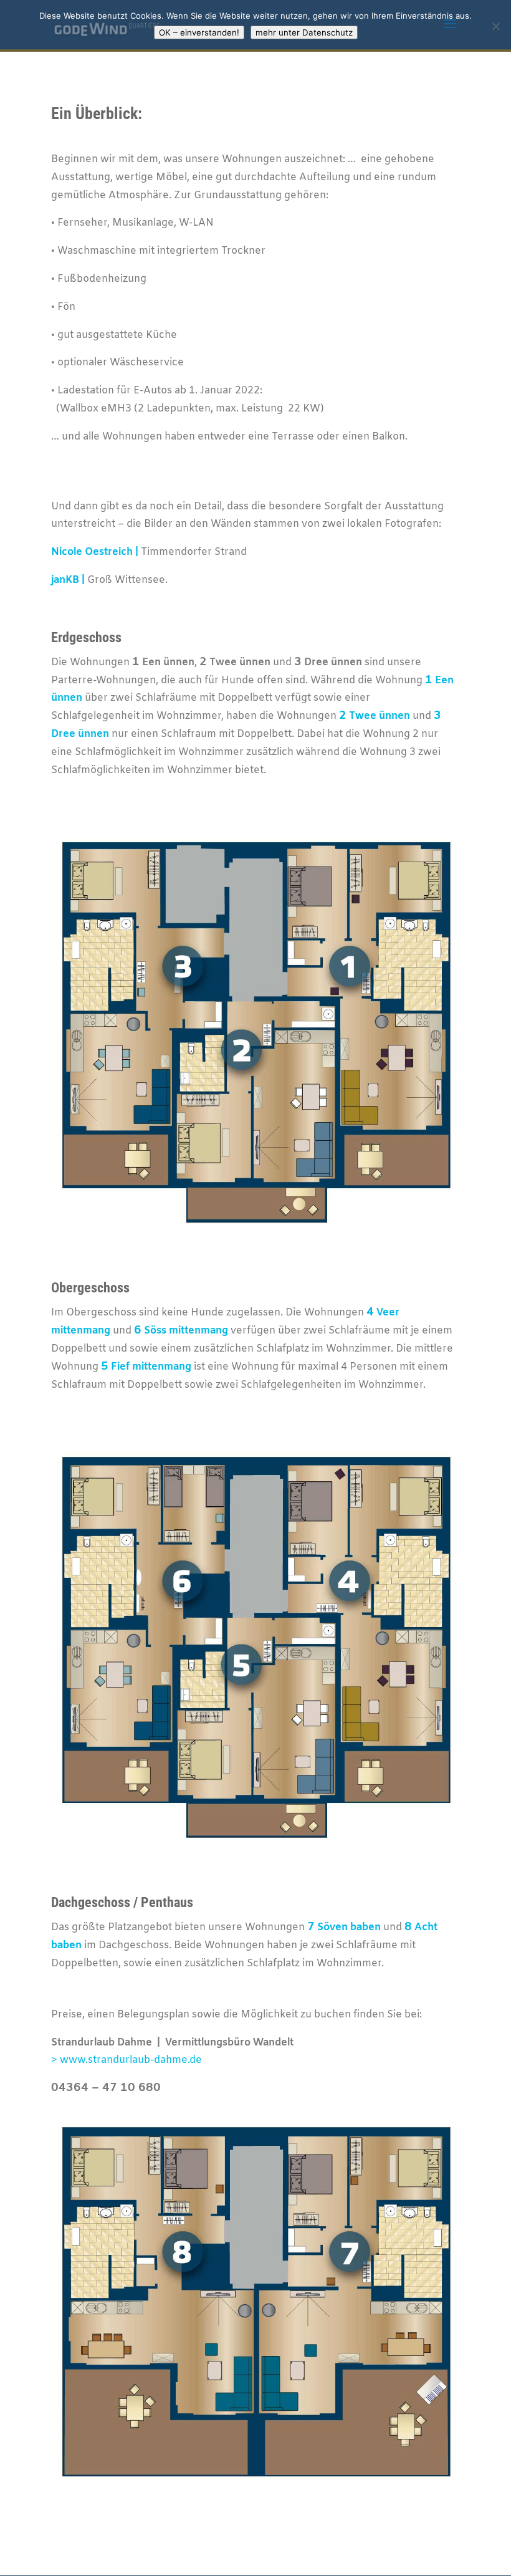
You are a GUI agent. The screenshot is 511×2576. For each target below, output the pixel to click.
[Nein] (495, 26)
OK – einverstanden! (199, 32)
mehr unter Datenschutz (304, 32)
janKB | (68, 580)
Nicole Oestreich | (95, 552)
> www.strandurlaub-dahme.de (127, 2060)
